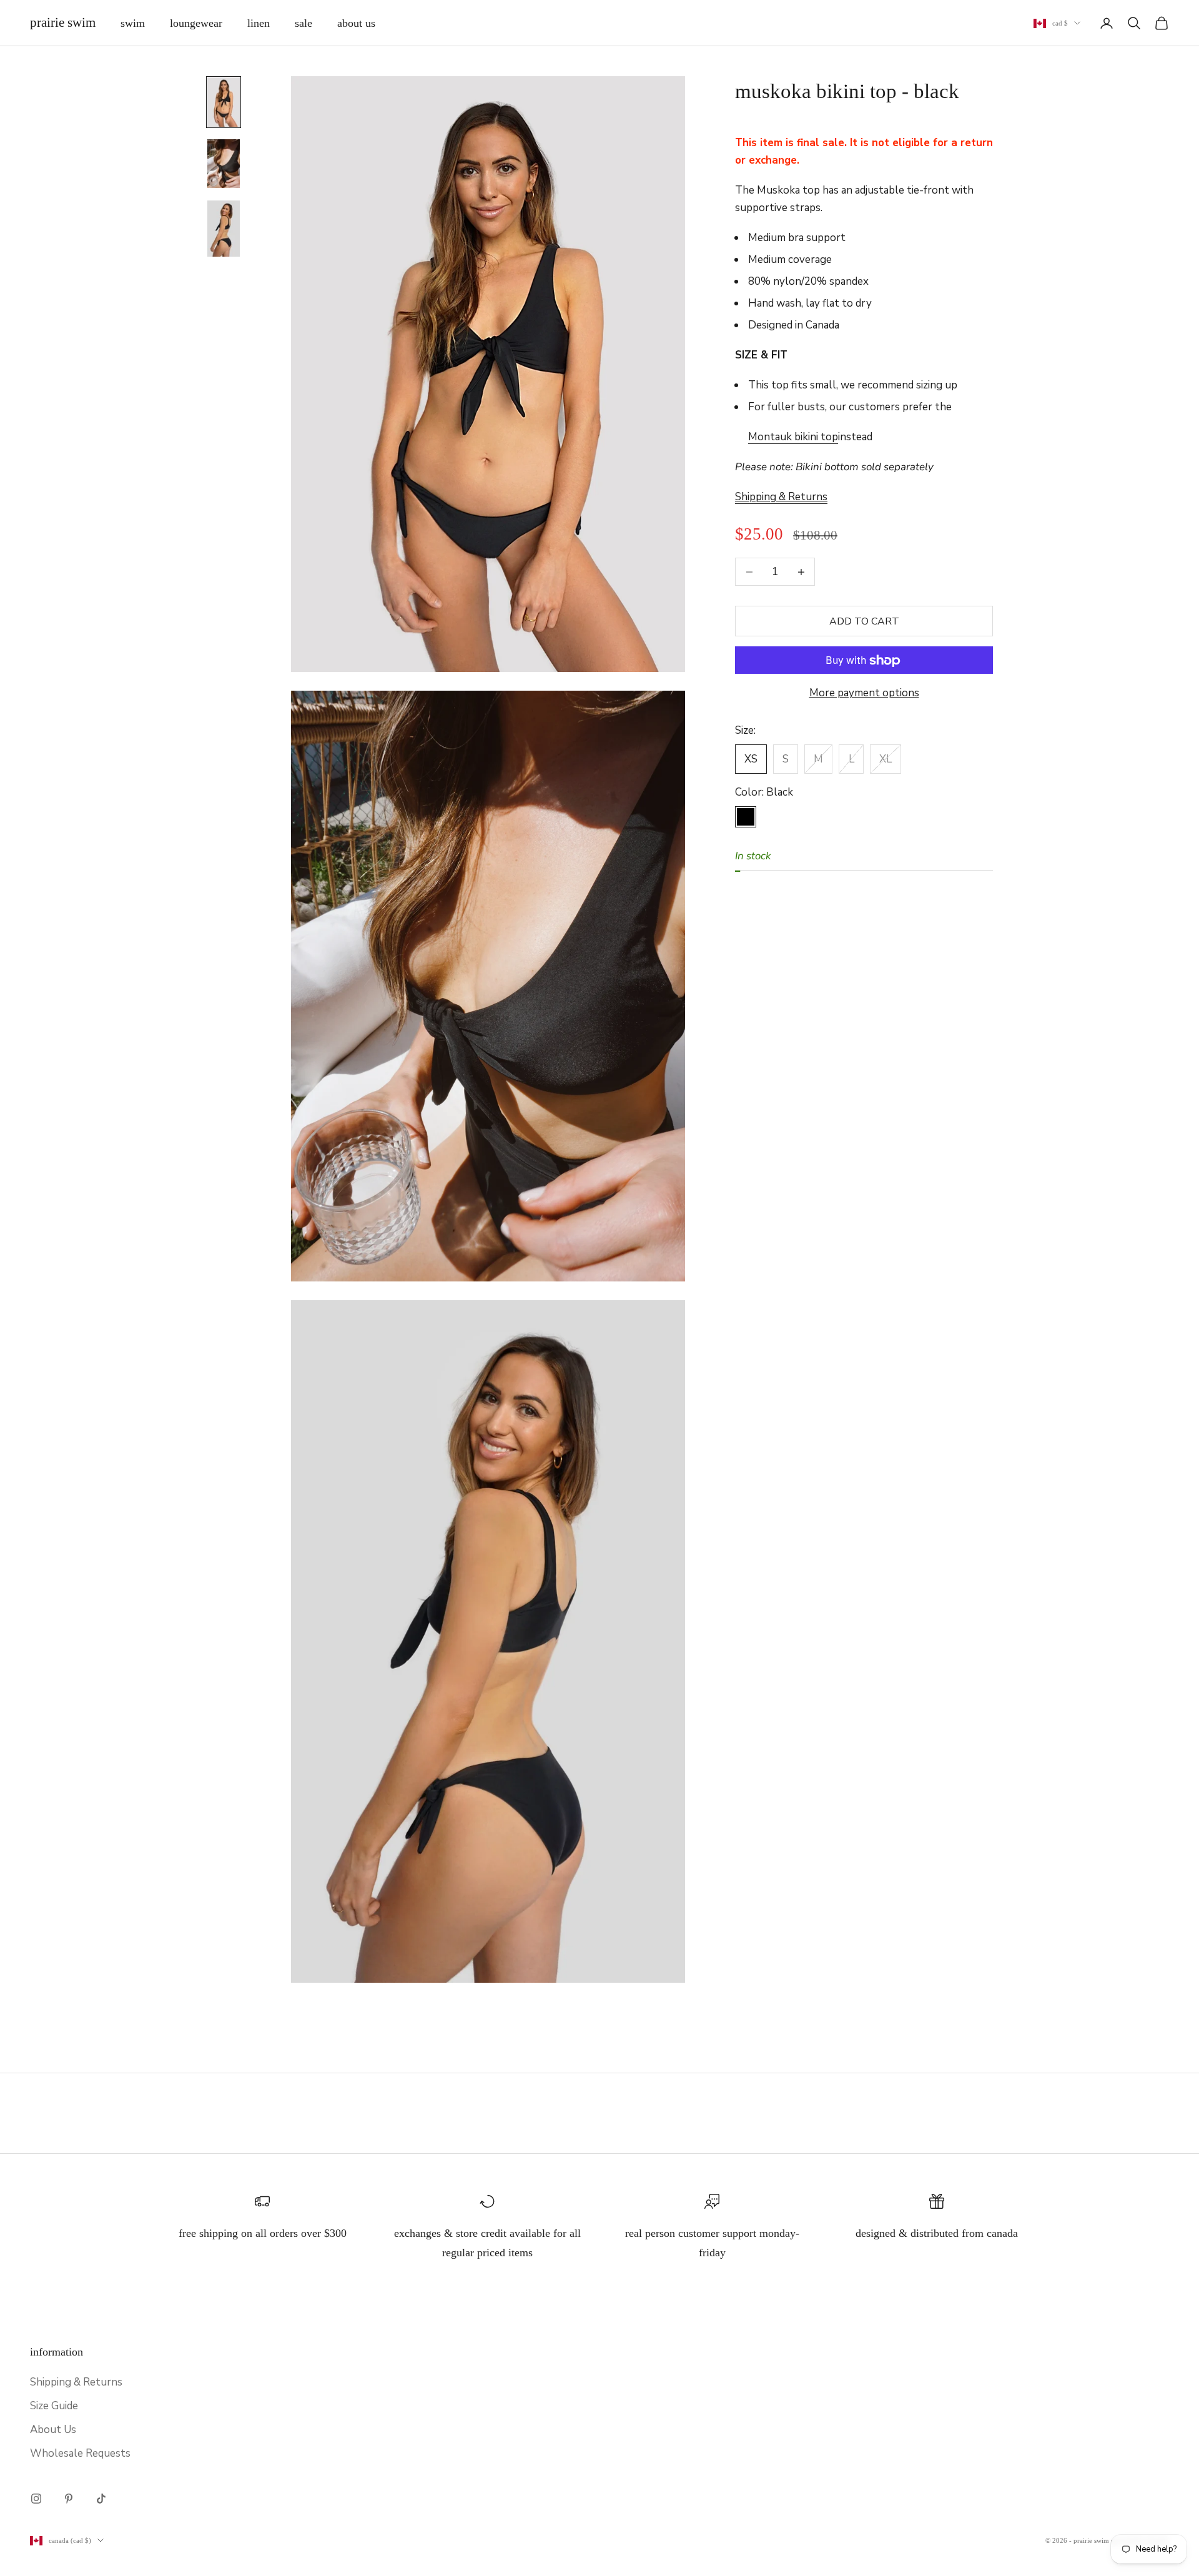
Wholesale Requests (80, 2453)
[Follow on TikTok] (101, 2499)
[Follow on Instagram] (36, 2499)
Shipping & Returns (76, 2382)
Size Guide (54, 2406)
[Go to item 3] (224, 229)
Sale (303, 23)
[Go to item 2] (224, 164)
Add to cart (864, 621)
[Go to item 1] (224, 102)
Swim (133, 23)
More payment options (864, 693)
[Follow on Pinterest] (69, 2499)
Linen (259, 23)
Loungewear (196, 23)
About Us (356, 23)
